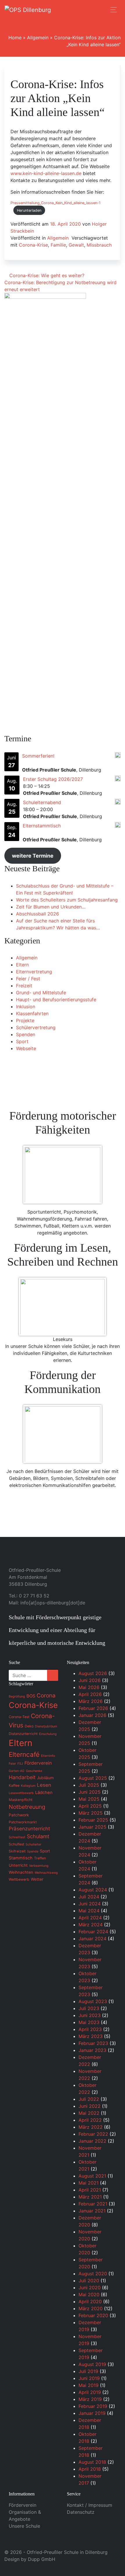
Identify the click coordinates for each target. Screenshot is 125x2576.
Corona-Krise (33, 245)
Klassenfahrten (32, 1013)
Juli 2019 (88, 2371)
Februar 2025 (93, 1820)
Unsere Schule (24, 2526)
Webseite (26, 1048)
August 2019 (92, 2364)
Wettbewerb (19, 1879)
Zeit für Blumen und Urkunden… (51, 907)
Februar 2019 (93, 2406)
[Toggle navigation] (114, 10)
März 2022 (91, 2127)
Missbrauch (99, 245)
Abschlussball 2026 (37, 914)
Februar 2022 (93, 2134)
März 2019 (90, 2399)
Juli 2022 (89, 2099)
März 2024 (91, 1925)
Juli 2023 (89, 2008)
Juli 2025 (89, 1785)
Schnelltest (17, 1837)
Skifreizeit (17, 1851)
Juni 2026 (90, 1680)
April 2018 (90, 2469)
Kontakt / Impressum (90, 2505)
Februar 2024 (93, 1932)
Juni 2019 (89, 2378)
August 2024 (93, 1890)
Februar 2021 (93, 2204)
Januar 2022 (92, 2141)
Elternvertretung (34, 972)
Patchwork (19, 1815)
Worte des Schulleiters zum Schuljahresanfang (67, 900)
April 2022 (90, 2120)
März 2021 (90, 2197)
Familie (58, 245)
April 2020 (90, 2301)
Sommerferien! (38, 756)
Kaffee (14, 1785)
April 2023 (90, 2029)
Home (15, 38)
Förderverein (23, 2505)
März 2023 (91, 2036)
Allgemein (38, 38)
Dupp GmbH (42, 2559)
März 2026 (91, 1701)
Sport (22, 1041)
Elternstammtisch (42, 826)
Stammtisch (21, 1858)
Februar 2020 (93, 2315)
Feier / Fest (28, 979)
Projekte (25, 1020)
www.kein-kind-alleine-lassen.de (46, 173)
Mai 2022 (89, 2113)
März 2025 (91, 1813)
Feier (12, 1764)
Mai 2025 (89, 1799)
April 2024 (90, 1918)
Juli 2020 (89, 2281)
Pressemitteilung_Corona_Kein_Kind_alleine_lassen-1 (56, 203)
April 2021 (90, 2190)
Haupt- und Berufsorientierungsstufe (56, 1000)
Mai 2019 (89, 2385)
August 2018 (92, 2462)
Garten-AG (17, 1771)
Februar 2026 (93, 1708)
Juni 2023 (90, 2015)
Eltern (22, 965)
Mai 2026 (89, 1687)
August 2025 (93, 1778)
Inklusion (26, 1006)
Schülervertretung (36, 1027)
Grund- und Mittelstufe (41, 993)
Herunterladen (29, 210)
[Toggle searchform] (101, 10)
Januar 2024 (92, 1939)
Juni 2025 (90, 1792)
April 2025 (90, 1806)
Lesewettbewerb (21, 1793)
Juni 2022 (90, 2106)
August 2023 (93, 2001)
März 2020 (91, 2308)
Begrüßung (17, 1696)
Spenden (26, 1034)
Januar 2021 (92, 2211)
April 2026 (90, 1694)
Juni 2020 (90, 2288)
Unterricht (18, 1865)
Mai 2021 (89, 2183)
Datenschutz (81, 2512)
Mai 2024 (89, 1911)
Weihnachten (21, 1872)
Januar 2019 (92, 2413)
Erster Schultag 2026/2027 (53, 779)
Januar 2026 (92, 1715)
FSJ (20, 1764)
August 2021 (92, 2176)
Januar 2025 (92, 1827)
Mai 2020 (89, 2294)
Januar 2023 (92, 2050)
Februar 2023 (93, 2043)
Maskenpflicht (20, 1800)
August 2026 (93, 1673)
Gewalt (76, 245)
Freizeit (24, 986)
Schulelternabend (42, 802)
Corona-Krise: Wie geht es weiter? (46, 275)
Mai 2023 (89, 2022)
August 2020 (93, 2274)
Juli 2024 (89, 1897)
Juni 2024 (90, 1904)
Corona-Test (19, 1717)
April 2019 (90, 2392)
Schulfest (16, 1844)
